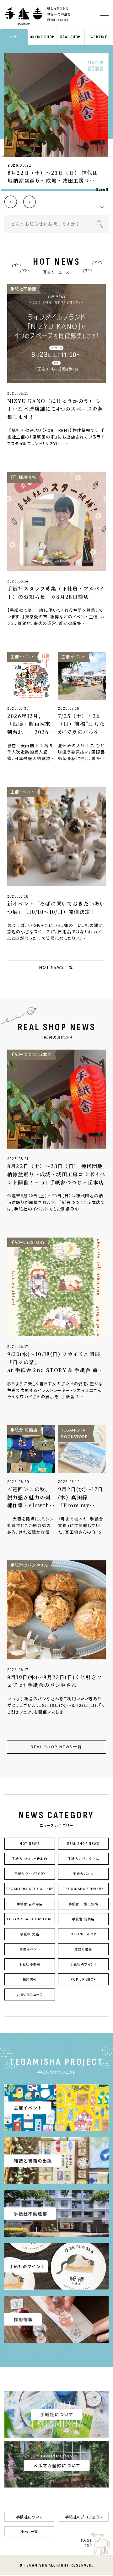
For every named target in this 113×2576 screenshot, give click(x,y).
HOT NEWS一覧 (56, 967)
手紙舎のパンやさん (83, 1859)
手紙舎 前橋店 (83, 1919)
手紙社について (29, 2517)
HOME (14, 37)
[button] (11, 202)
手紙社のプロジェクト (84, 2517)
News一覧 (29, 2531)
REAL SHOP (70, 37)
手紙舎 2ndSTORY (30, 1874)
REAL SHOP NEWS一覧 (56, 1747)
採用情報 (30, 1979)
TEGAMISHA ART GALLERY (30, 1889)
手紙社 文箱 (30, 1934)
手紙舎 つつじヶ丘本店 (30, 1859)
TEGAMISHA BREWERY (83, 1889)
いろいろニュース (30, 1994)
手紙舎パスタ (83, 1874)
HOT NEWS (30, 1843)
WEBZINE (99, 37)
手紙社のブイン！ (83, 1964)
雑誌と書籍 (83, 1949)
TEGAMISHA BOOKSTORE (30, 1919)
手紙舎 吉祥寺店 (30, 1904)
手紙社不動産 (30, 1964)
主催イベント (30, 1949)
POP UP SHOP (83, 1979)
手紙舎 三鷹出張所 (83, 1904)
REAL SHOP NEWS (83, 1843)
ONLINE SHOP (42, 37)
